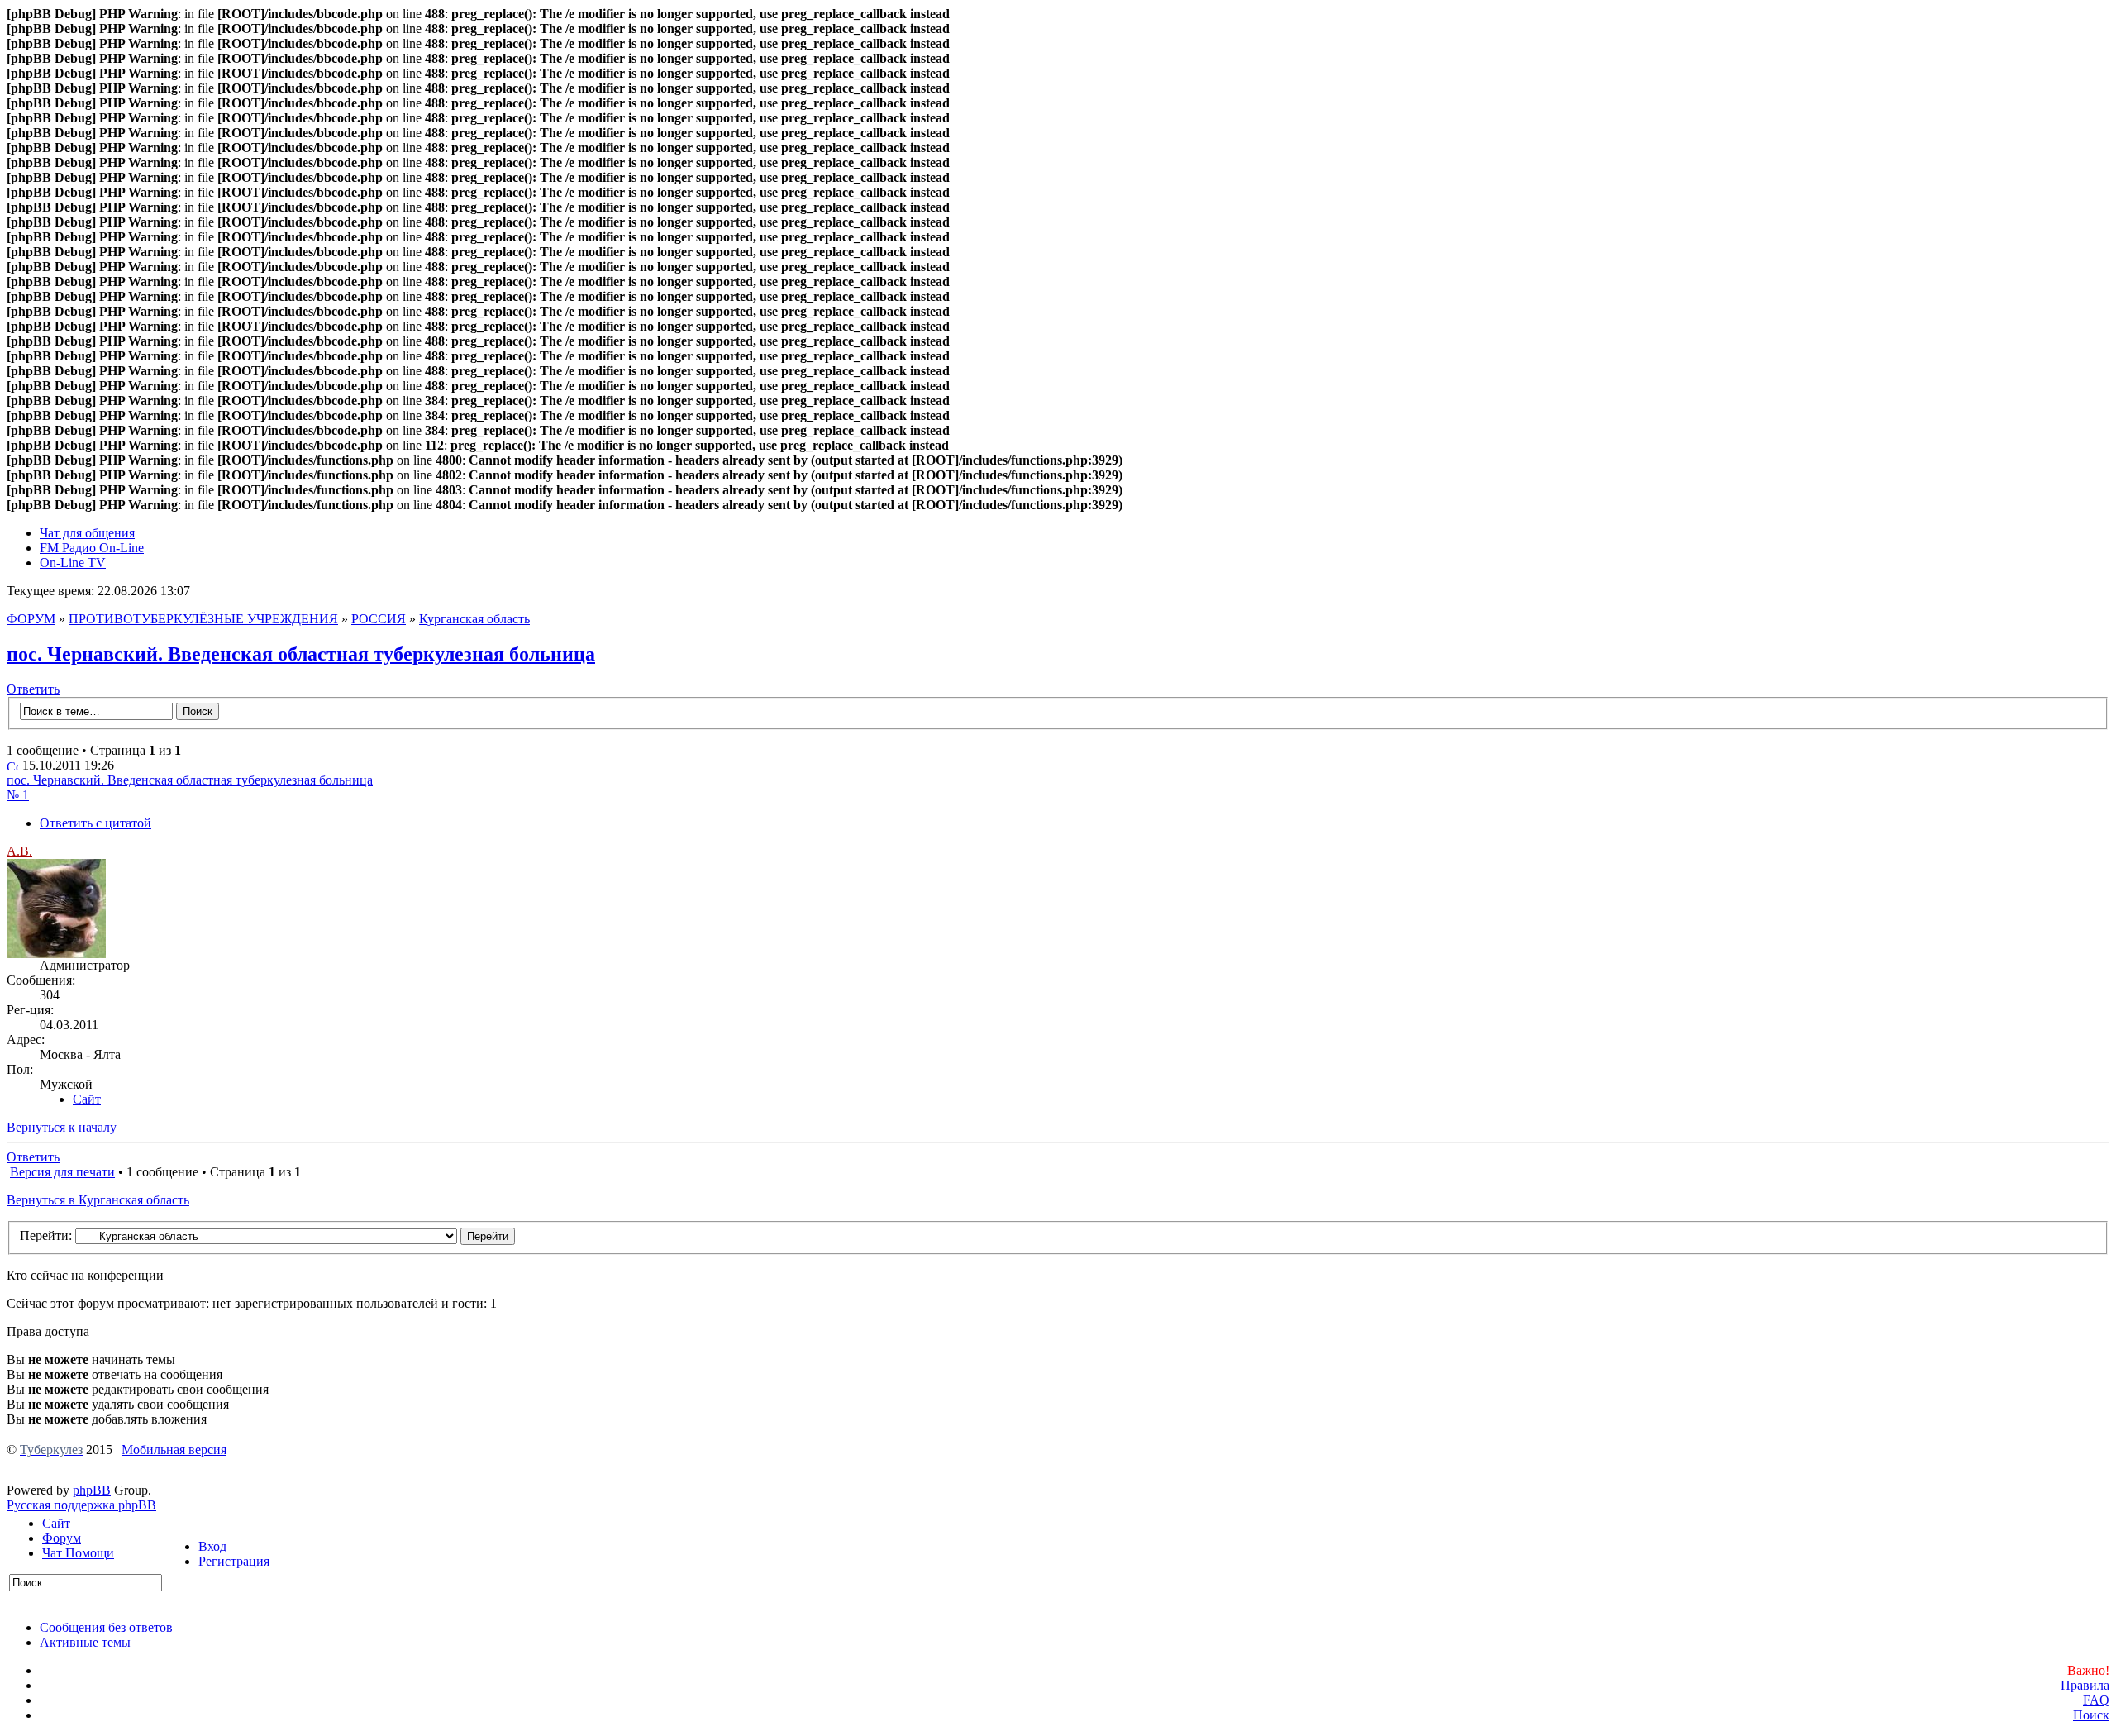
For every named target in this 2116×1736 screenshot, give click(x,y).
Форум (62, 1538)
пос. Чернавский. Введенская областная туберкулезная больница (301, 654)
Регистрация (234, 1561)
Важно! (2088, 1670)
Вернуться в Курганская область (98, 1200)
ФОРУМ (31, 619)
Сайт (56, 1523)
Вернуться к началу (62, 1127)
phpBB (92, 1490)
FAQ (2096, 1700)
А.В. (19, 851)
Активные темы (85, 1642)
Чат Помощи (78, 1553)
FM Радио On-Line (92, 548)
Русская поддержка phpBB (81, 1505)
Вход (212, 1546)
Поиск (2091, 1715)
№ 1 (18, 795)
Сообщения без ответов (106, 1627)
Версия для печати (62, 1172)
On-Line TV (73, 563)
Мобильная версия (174, 1450)
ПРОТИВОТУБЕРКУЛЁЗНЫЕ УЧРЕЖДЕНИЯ (203, 619)
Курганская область (474, 619)
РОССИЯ (379, 619)
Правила (2085, 1685)
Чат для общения (87, 533)
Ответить (33, 689)
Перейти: (46, 1235)
